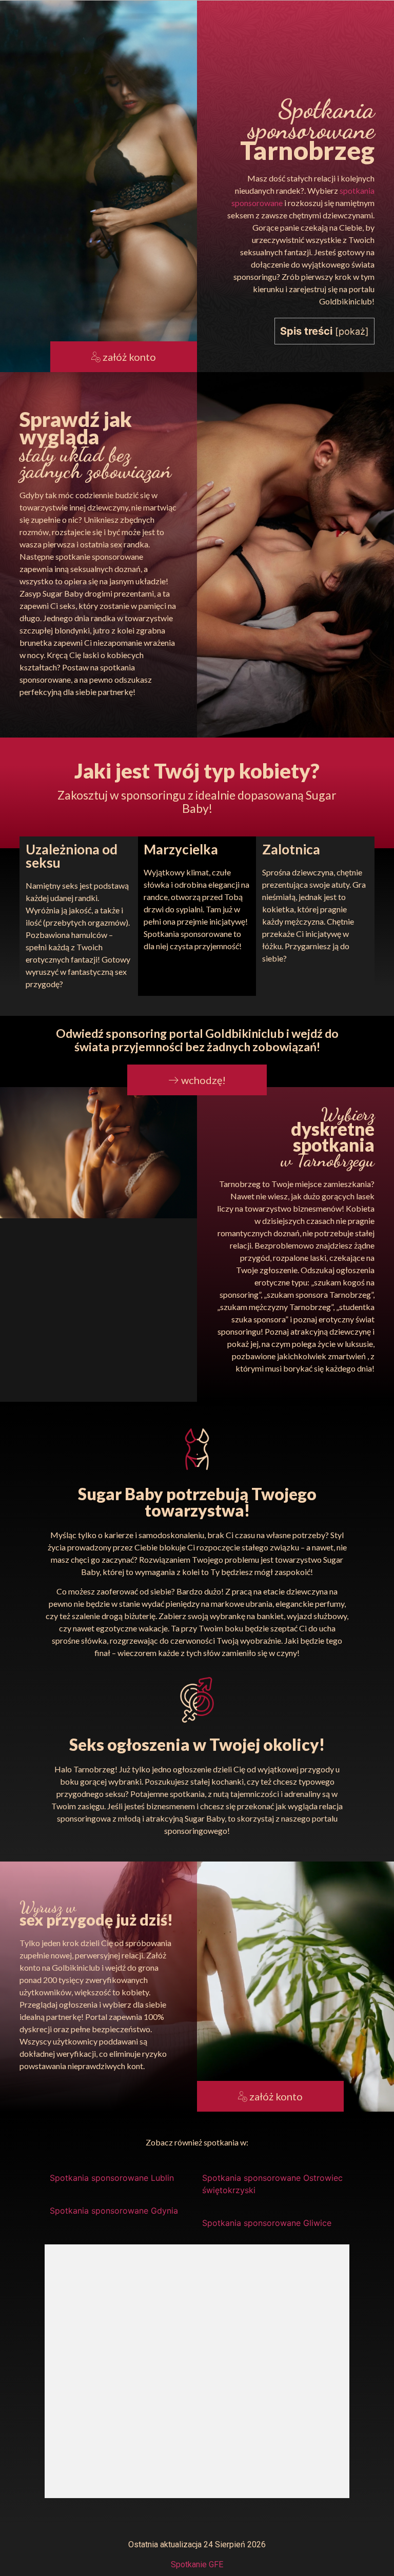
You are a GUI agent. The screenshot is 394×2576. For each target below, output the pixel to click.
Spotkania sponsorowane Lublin (112, 2178)
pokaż (352, 331)
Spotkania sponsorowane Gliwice (267, 2223)
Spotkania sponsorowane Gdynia (114, 2211)
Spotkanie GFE (197, 2564)
